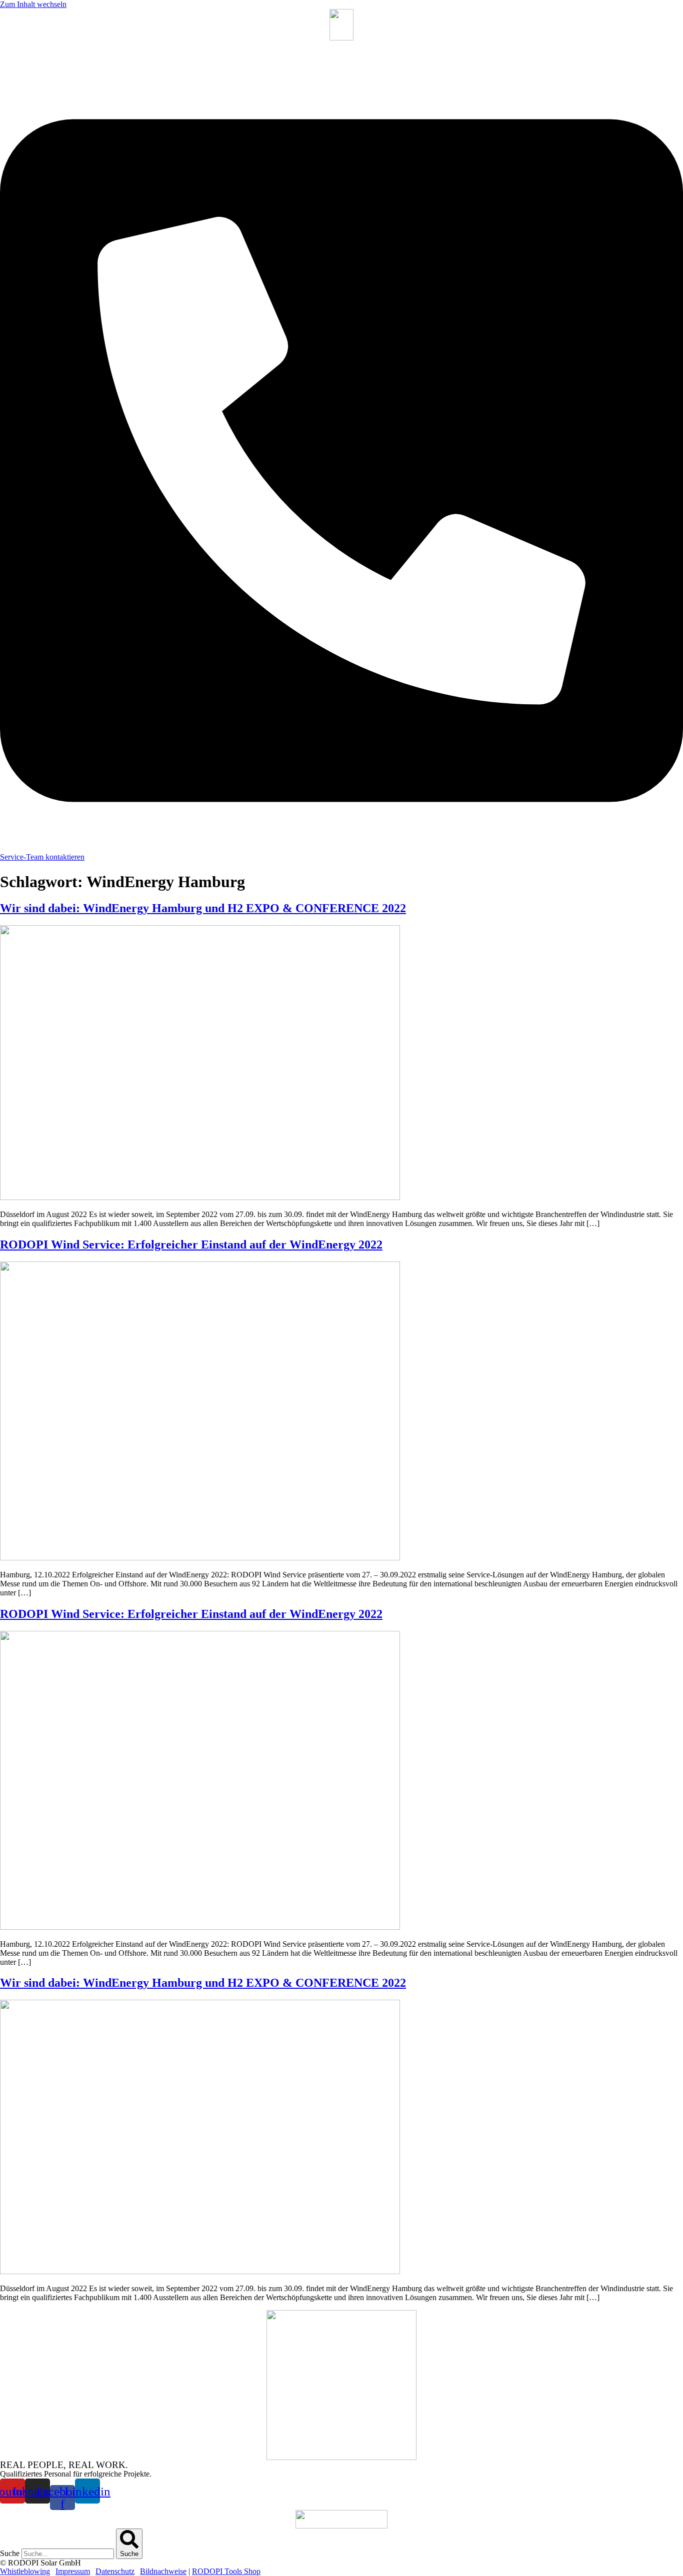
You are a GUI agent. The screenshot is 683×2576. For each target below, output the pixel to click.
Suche (10, 2553)
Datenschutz (115, 2571)
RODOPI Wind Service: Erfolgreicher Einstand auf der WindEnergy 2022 (191, 1245)
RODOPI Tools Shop (226, 2571)
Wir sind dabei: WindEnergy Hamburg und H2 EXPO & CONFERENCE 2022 (203, 908)
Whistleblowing (25, 2571)
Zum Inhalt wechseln (33, 4)
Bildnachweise (163, 2571)
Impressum (73, 2571)
